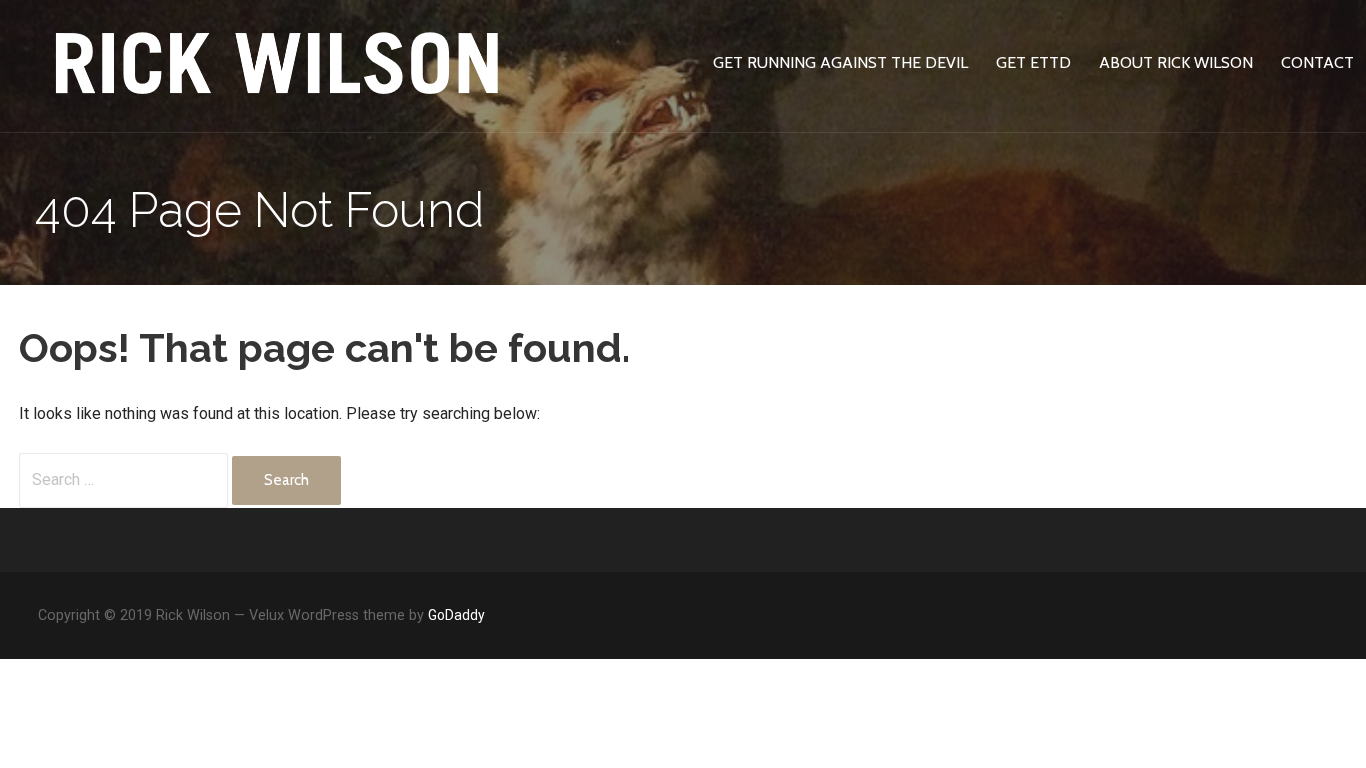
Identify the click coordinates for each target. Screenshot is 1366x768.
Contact (1317, 62)
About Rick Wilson (1176, 62)
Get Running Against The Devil (840, 62)
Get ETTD (1033, 62)
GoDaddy (456, 615)
